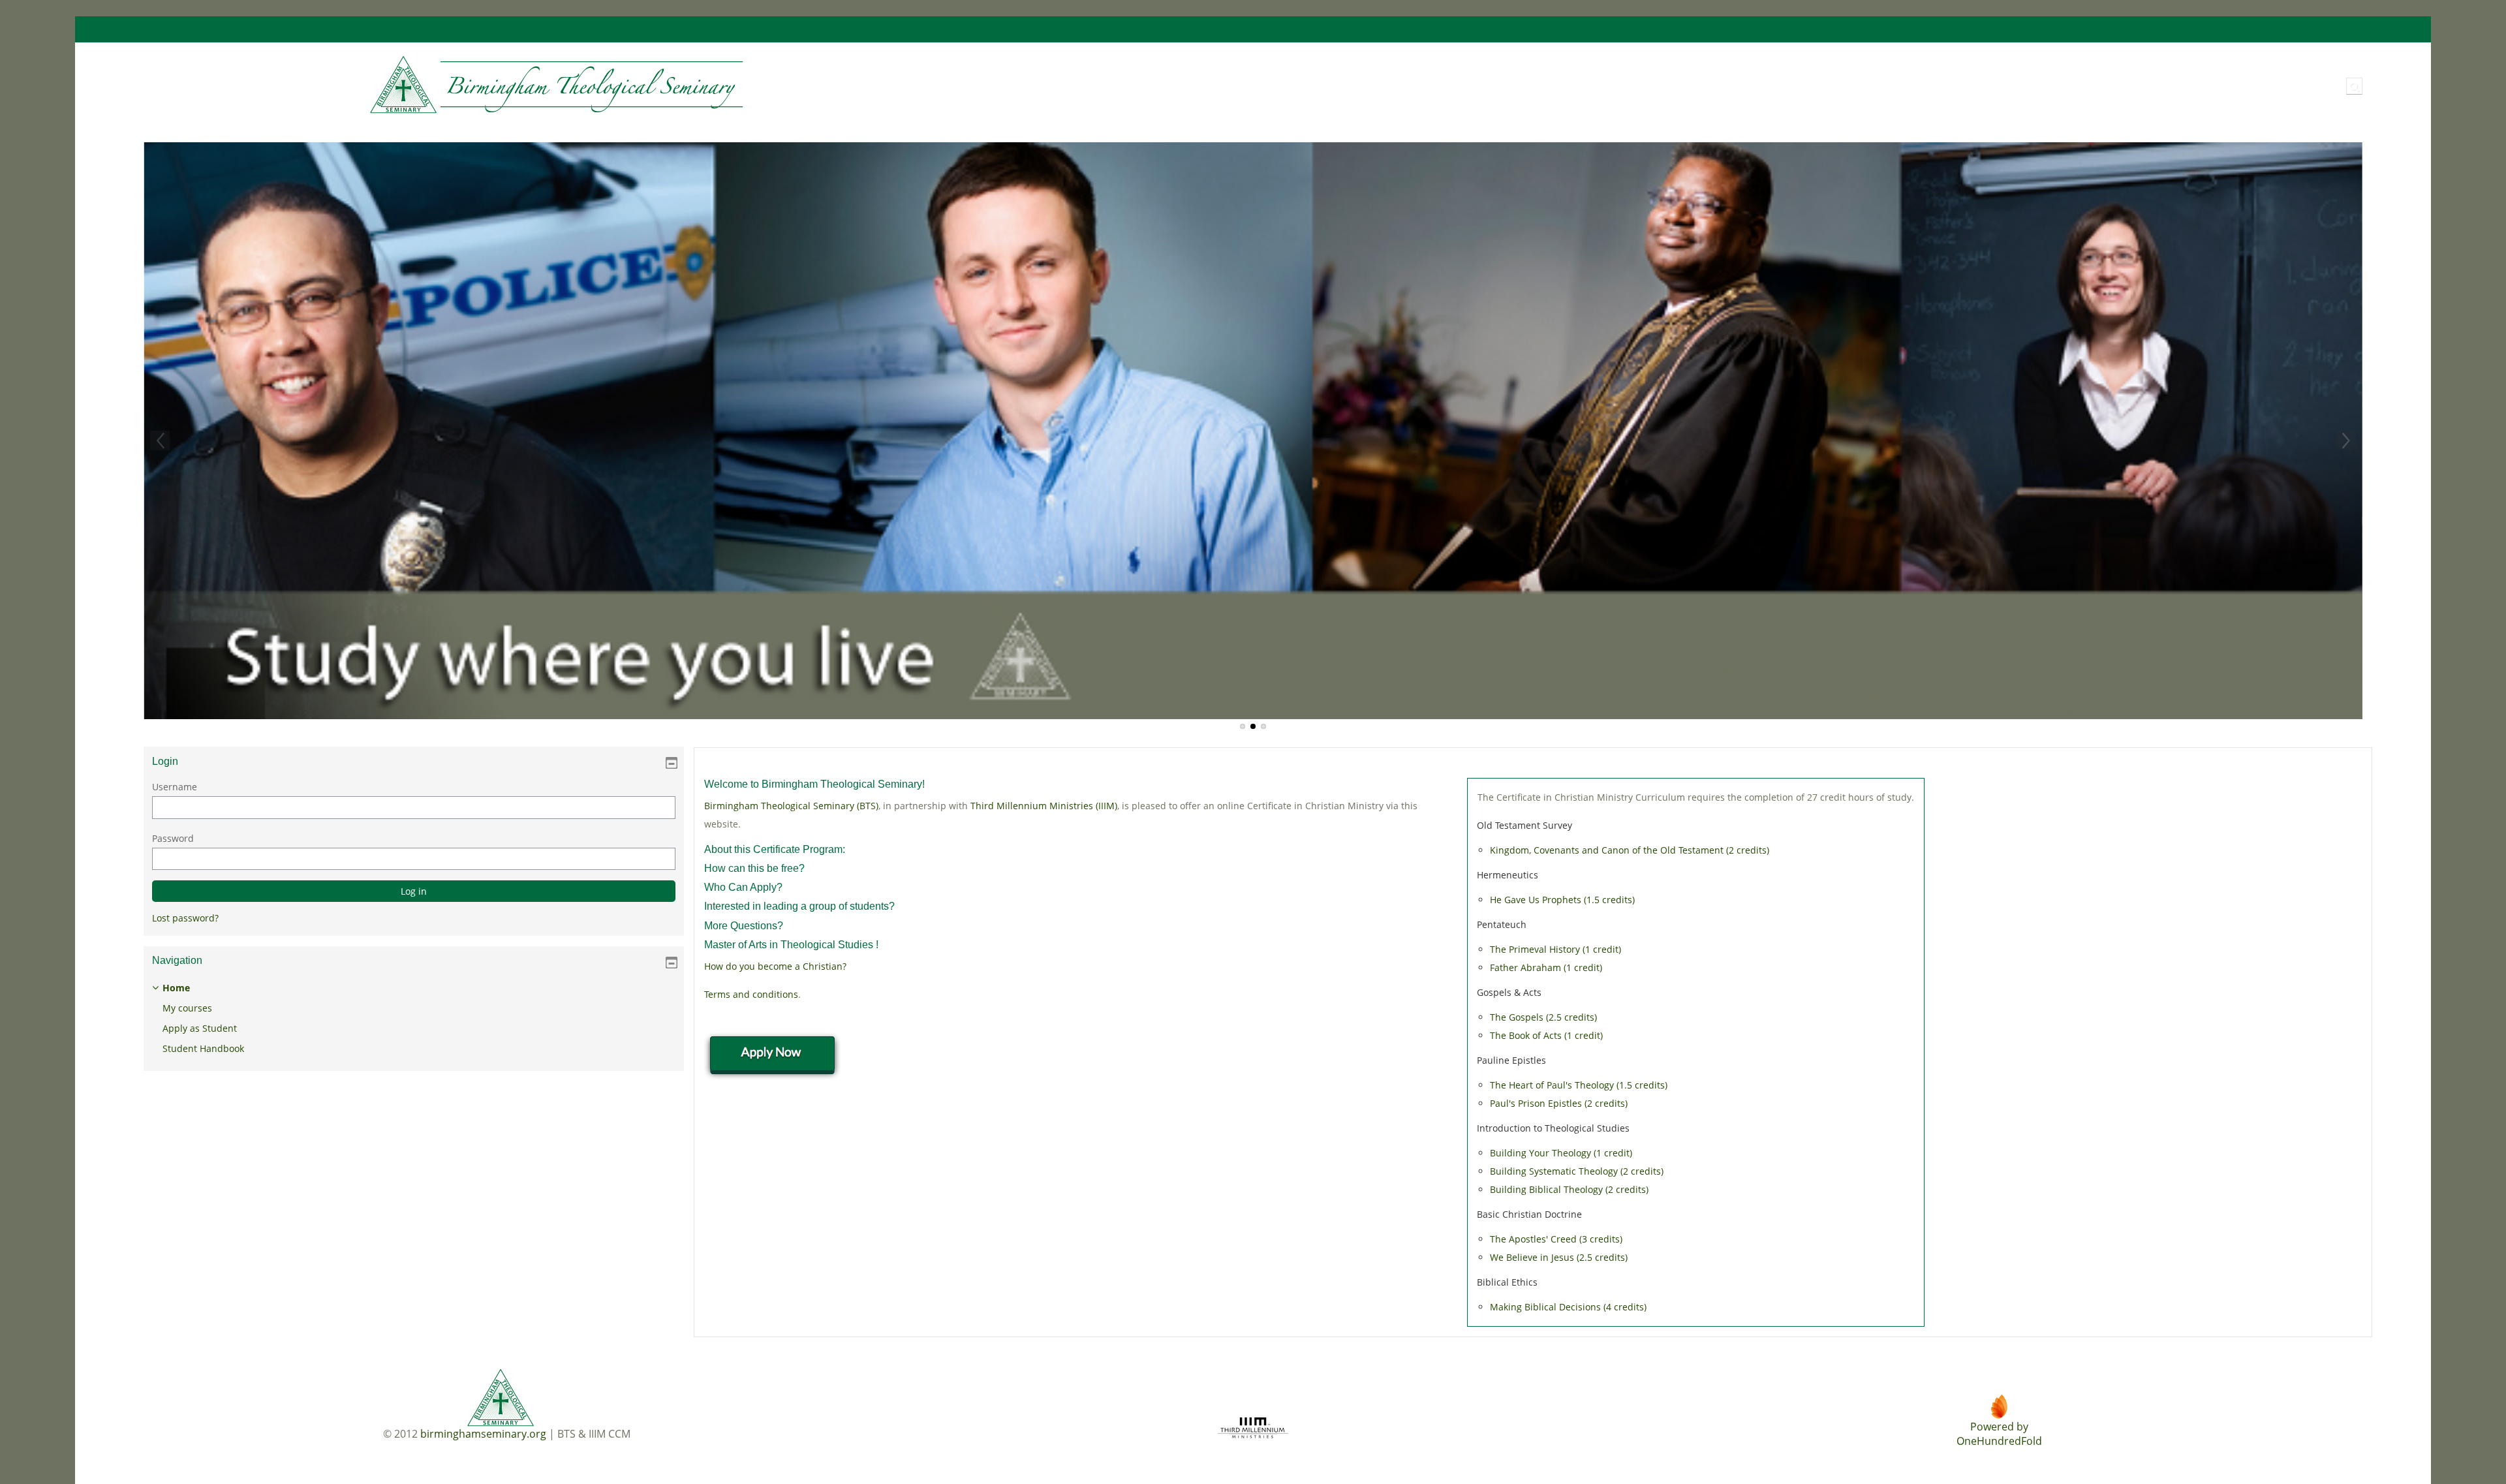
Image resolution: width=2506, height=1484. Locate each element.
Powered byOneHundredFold (1999, 1434)
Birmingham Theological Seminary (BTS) (791, 806)
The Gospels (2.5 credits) (1543, 1017)
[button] (2354, 86)
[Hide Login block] (672, 763)
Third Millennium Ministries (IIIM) (1044, 806)
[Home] (440, 85)
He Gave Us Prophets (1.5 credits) (1562, 900)
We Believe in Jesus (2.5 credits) (1559, 1257)
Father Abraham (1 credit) (1546, 967)
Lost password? (185, 918)
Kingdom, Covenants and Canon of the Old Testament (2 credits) (1630, 850)
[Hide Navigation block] (672, 963)
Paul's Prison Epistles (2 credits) (1559, 1103)
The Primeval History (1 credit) (1555, 949)
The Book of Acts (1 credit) (1546, 1035)
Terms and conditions (751, 994)
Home (176, 988)
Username (175, 787)
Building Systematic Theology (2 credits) (1577, 1171)
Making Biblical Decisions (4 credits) (1568, 1307)
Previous (160, 441)
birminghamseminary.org (483, 1434)
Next (2346, 441)
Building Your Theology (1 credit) (1561, 1153)
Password (173, 838)
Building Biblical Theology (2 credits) (1569, 1189)
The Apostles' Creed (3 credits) (1556, 1239)
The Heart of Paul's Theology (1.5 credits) (1579, 1085)
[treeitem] (414, 1018)
